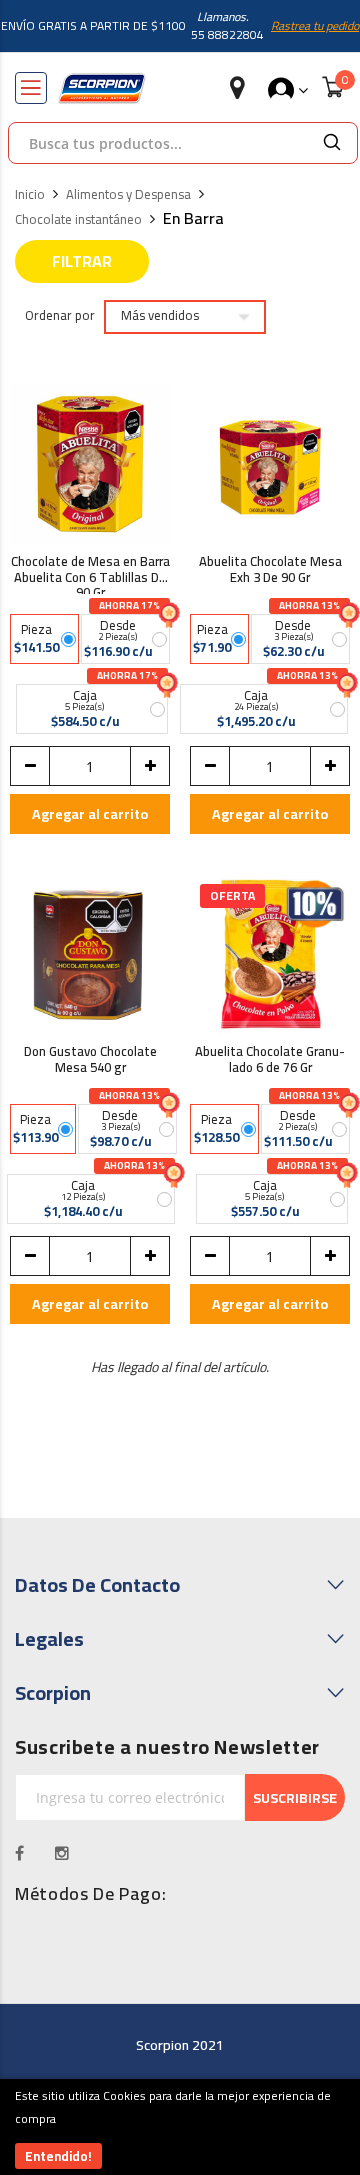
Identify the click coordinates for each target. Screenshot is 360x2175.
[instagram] (62, 1853)
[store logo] (102, 88)
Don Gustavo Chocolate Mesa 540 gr (90, 1061)
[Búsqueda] (332, 143)
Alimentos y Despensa (128, 195)
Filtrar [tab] (82, 261)
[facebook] (20, 1853)
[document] (180, 2127)
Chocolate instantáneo (78, 220)
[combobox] (158, 143)
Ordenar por (60, 316)
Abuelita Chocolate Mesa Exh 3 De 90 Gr (270, 571)
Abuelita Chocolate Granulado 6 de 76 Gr (270, 1061)
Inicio (30, 195)
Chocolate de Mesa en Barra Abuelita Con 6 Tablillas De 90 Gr (90, 574)
